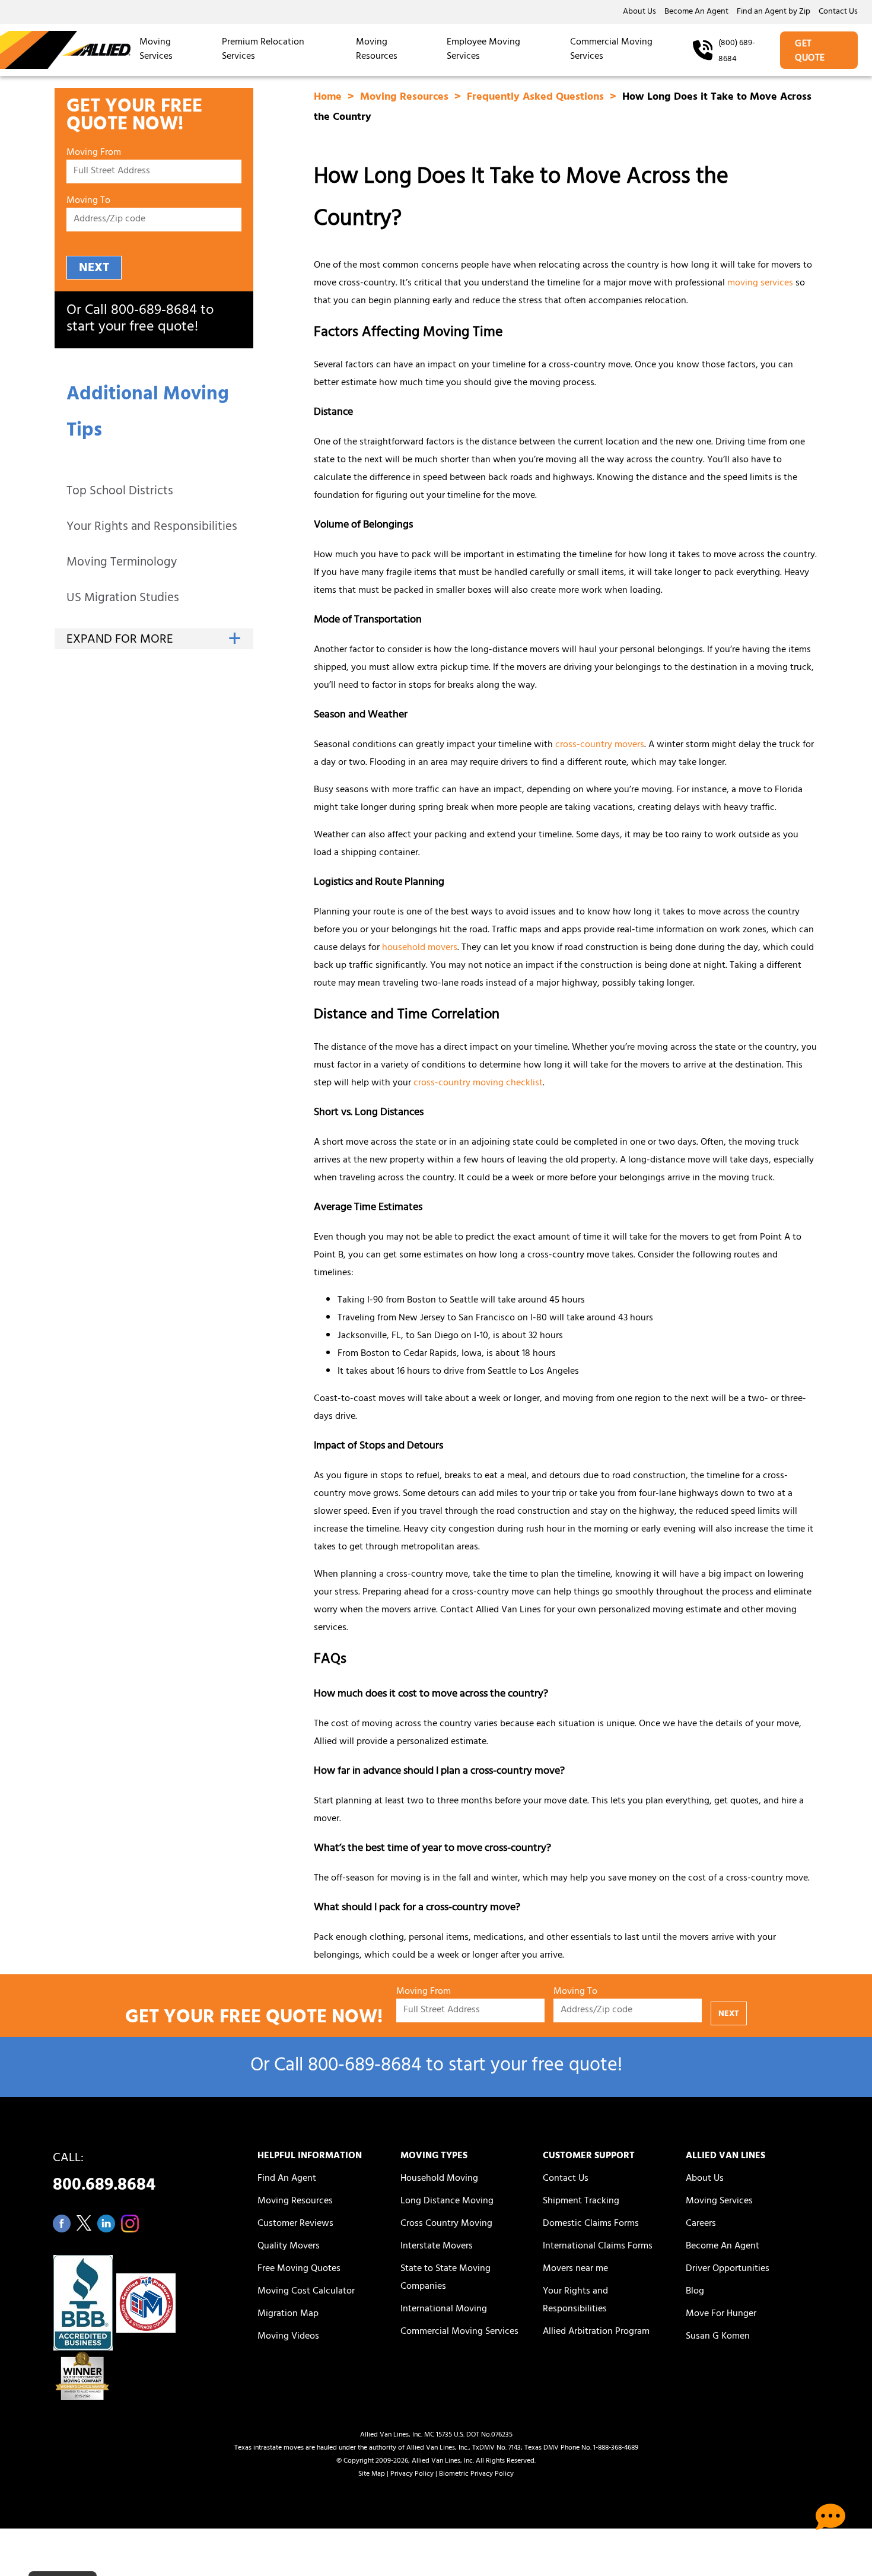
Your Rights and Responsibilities (152, 528)
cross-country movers (600, 745)
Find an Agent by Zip (774, 12)
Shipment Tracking (581, 2202)
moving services (760, 284)
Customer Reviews (295, 2224)
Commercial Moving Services (611, 50)
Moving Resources (377, 50)
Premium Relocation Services (263, 50)
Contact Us (838, 12)
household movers (420, 948)
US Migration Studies (123, 599)
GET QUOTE (810, 52)
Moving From (94, 153)
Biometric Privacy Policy (476, 2475)
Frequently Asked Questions (537, 98)
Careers (701, 2224)
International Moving (444, 2310)
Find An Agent (287, 2179)
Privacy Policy (412, 2475)
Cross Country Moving (446, 2224)
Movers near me (575, 2269)
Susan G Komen (718, 2337)
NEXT (94, 269)
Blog (695, 2292)
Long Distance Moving (447, 2202)
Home (329, 98)
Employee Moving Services (483, 50)
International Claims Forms (598, 2247)
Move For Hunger (721, 2314)
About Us (639, 12)
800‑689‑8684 (154, 312)
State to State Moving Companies (445, 2278)
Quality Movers (289, 2247)
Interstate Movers (437, 2247)
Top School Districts (120, 492)
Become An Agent (696, 12)
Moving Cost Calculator (306, 2292)
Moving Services (156, 50)
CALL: (104, 2175)
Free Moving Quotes (299, 2269)
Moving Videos (288, 2337)
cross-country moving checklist (478, 1084)
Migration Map (288, 2314)
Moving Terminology (122, 563)
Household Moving (439, 2179)
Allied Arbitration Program (596, 2332)
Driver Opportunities (728, 2269)
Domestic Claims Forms (591, 2224)
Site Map (372, 2475)
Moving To (88, 201)
